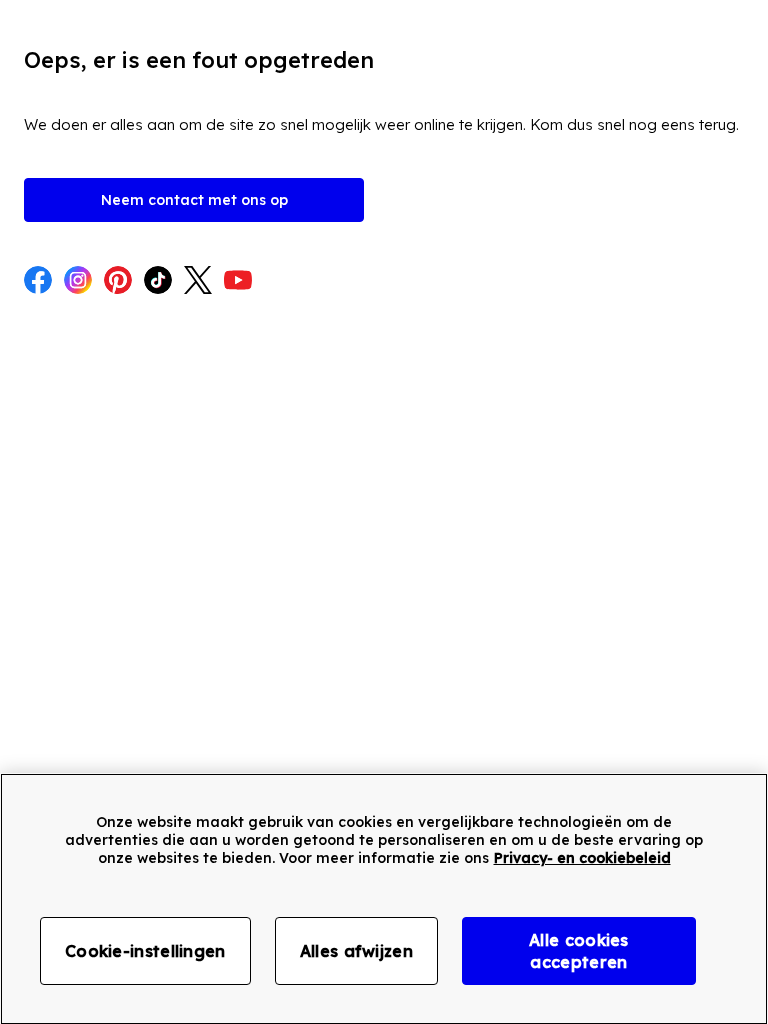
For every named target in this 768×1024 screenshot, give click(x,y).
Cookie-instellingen (145, 951)
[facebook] (38, 282)
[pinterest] (118, 282)
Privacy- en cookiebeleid (582, 858)
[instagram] (78, 282)
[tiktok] (158, 282)
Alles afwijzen (356, 951)
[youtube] (238, 282)
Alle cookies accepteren (579, 951)
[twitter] (198, 282)
